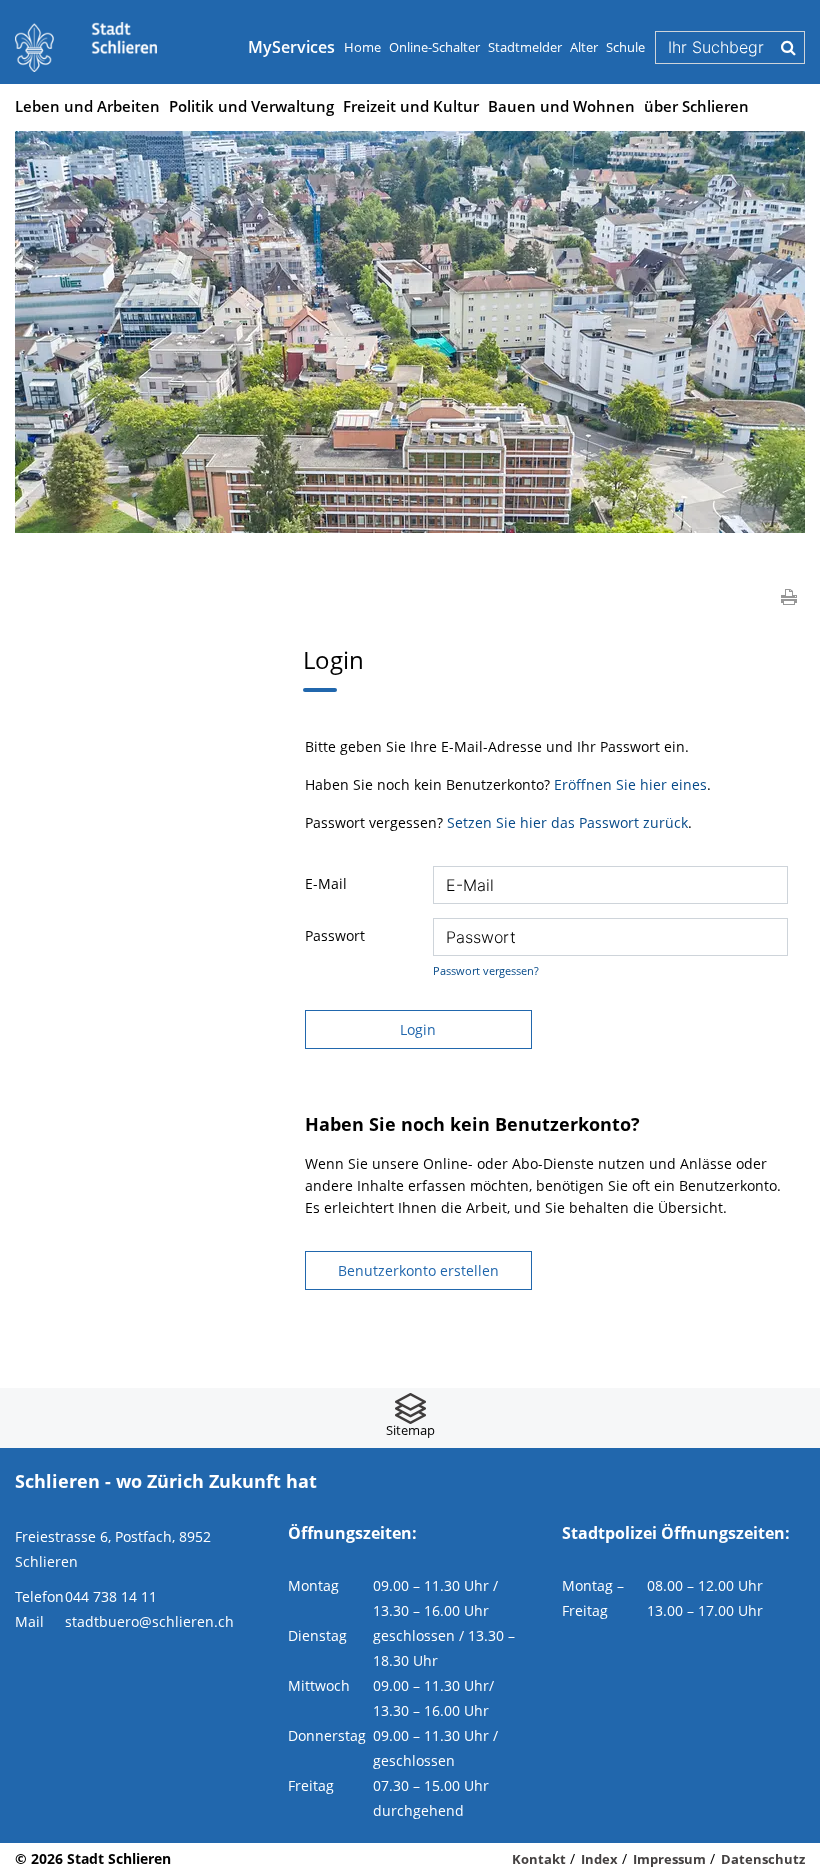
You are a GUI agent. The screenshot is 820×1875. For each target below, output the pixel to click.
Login (418, 1029)
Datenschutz (763, 1859)
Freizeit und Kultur (411, 106)
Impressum (669, 1859)
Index (599, 1859)
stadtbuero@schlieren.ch (149, 1621)
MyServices (291, 47)
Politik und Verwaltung (251, 106)
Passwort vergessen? (486, 970)
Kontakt (539, 1859)
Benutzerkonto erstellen (418, 1270)
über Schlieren (696, 106)
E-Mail (326, 883)
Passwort (335, 935)
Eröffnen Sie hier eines (630, 784)
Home (362, 47)
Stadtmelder (525, 47)
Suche (788, 47)
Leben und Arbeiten (87, 106)
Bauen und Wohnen (561, 106)
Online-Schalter (434, 47)
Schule (625, 47)
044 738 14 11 (111, 1596)
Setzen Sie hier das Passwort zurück (567, 822)
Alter (584, 47)
